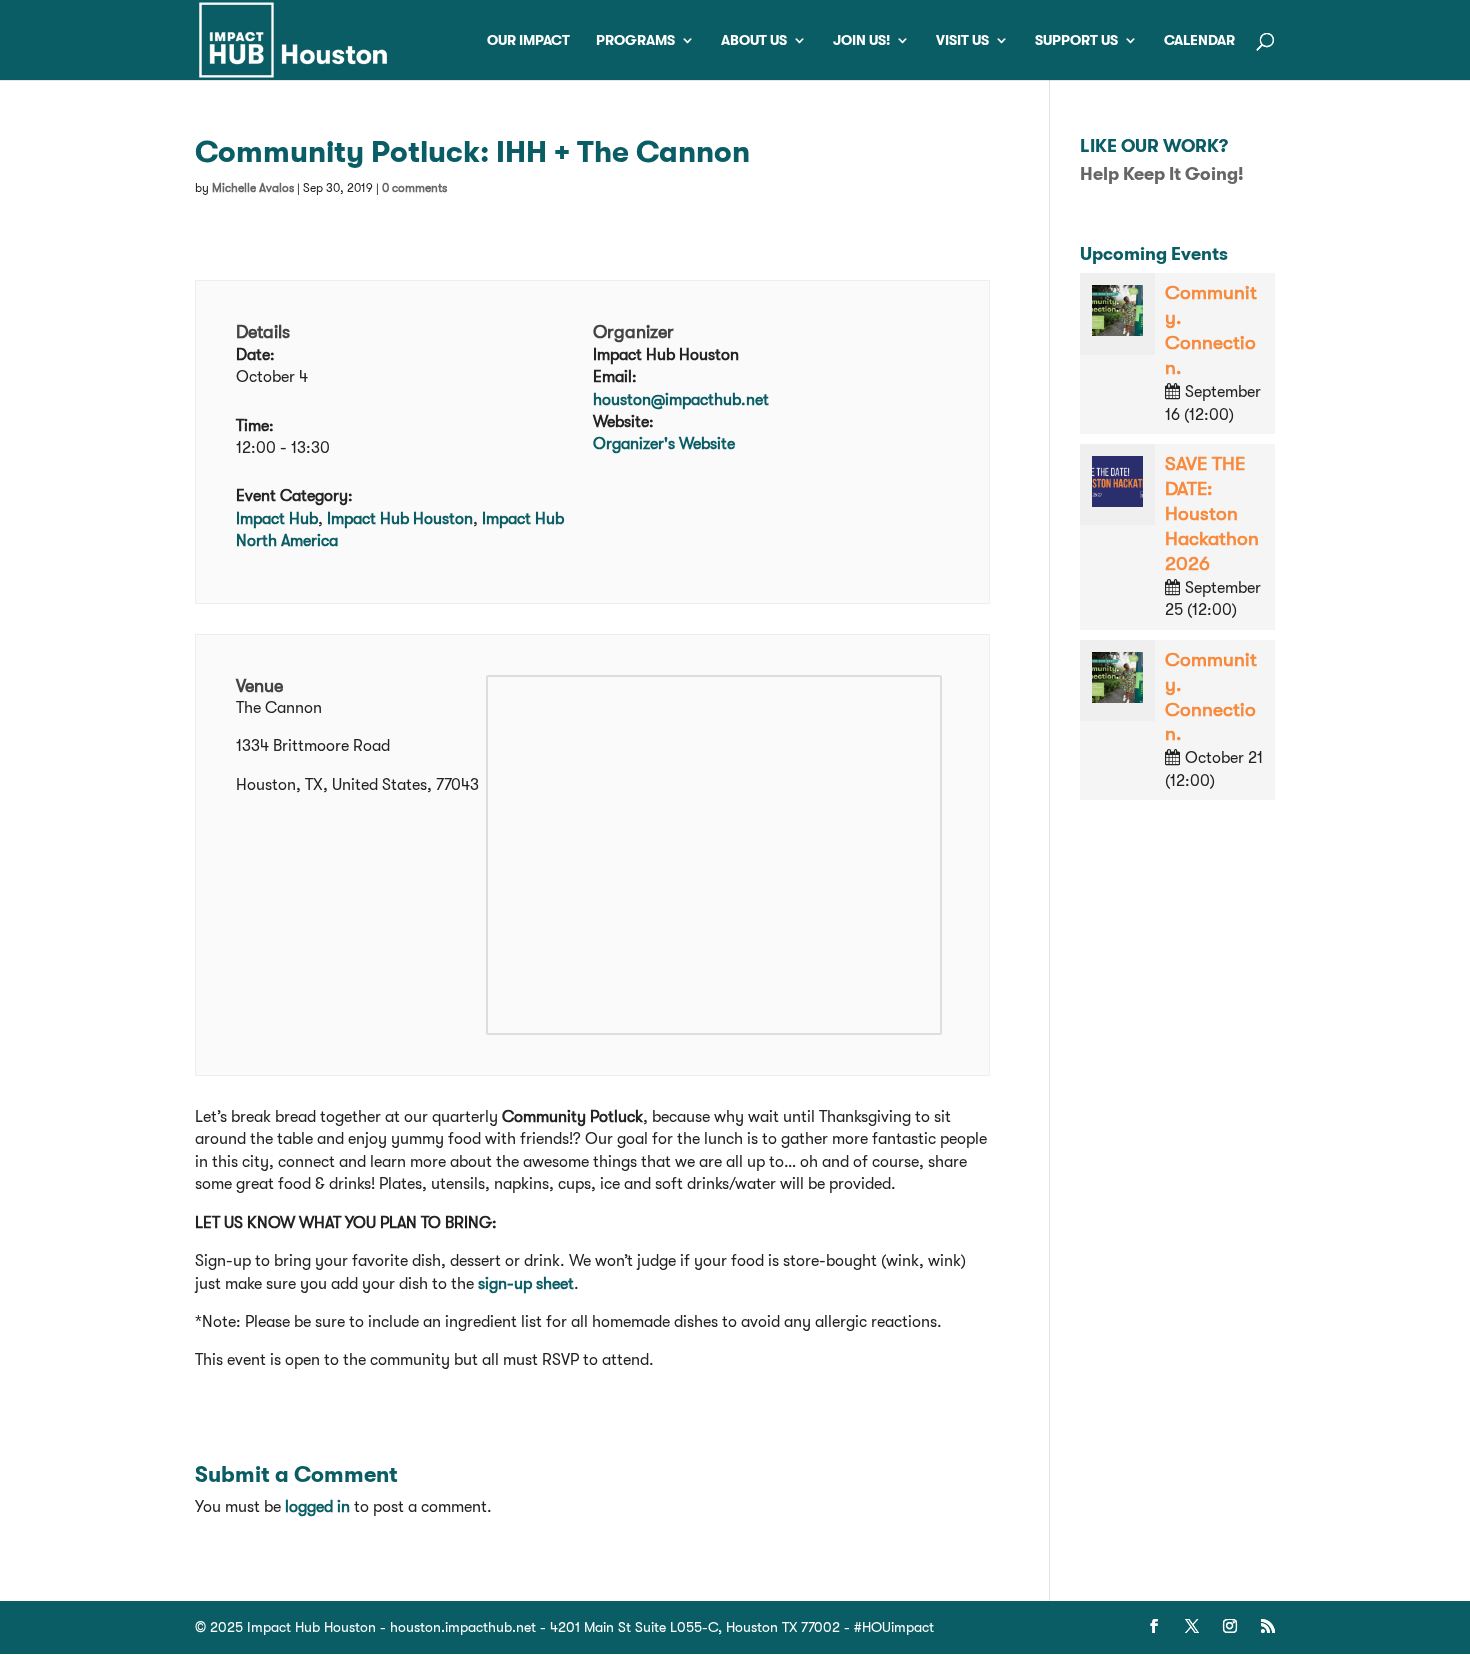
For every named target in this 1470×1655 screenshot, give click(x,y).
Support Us (1076, 40)
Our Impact (528, 40)
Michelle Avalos (253, 188)
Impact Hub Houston (400, 519)
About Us (754, 40)
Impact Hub (277, 519)
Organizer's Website (664, 444)
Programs (635, 40)
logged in (317, 1507)
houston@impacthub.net (681, 400)
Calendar (1199, 40)
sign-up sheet (526, 1284)
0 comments (414, 188)
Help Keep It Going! (1162, 174)
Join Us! (861, 40)
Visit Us (962, 40)
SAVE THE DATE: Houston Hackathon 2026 (1212, 514)
